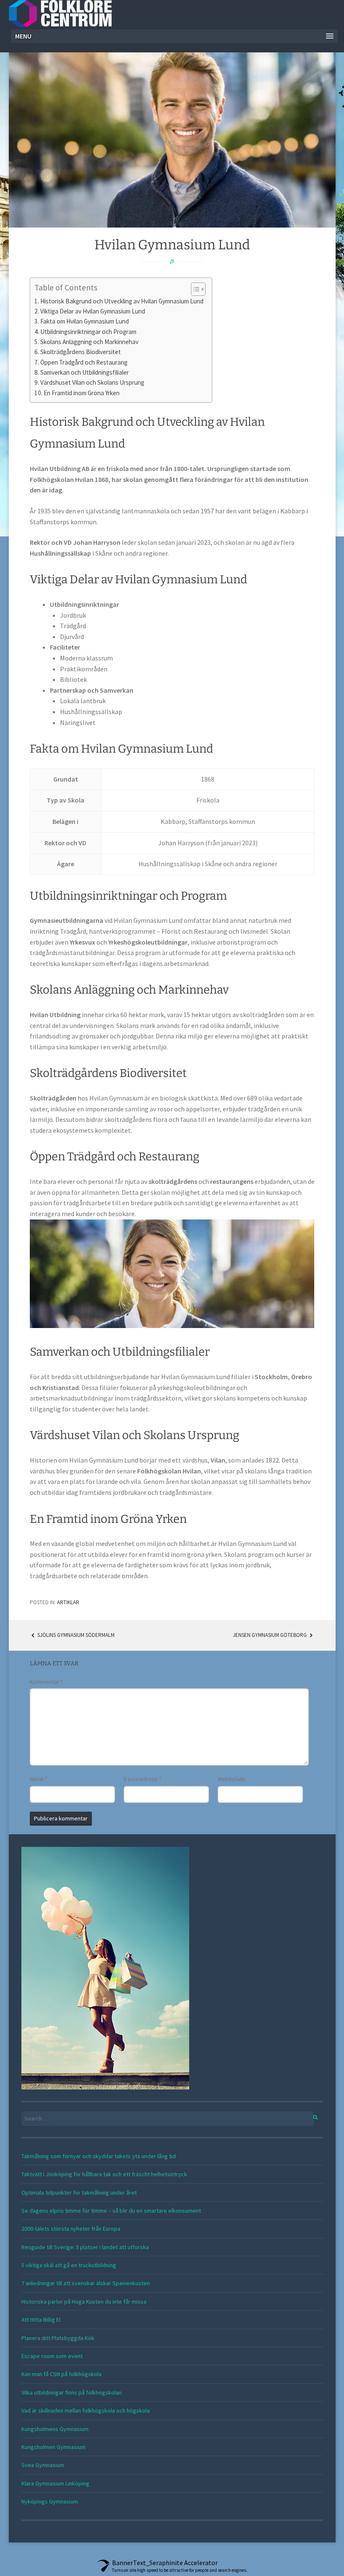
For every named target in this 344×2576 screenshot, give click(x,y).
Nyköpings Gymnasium (50, 2501)
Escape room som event (52, 2356)
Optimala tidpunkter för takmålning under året (79, 2193)
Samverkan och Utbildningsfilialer (85, 372)
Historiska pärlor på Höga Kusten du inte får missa (84, 2302)
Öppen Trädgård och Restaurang (84, 362)
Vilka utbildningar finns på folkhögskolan (72, 2392)
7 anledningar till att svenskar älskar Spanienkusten (86, 2283)
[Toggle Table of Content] (194, 289)
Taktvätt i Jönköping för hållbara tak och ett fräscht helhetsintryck (104, 2174)
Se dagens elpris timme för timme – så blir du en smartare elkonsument (111, 2211)
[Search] (311, 2116)
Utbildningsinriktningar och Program (88, 332)
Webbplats (231, 1779)
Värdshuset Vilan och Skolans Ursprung (92, 382)
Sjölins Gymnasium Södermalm (75, 1635)
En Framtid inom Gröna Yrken (82, 393)
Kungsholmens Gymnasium (55, 2429)
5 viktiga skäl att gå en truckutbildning (69, 2265)
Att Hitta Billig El (41, 2320)
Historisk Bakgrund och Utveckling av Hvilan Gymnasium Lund (122, 301)
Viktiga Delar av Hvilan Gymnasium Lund (93, 311)
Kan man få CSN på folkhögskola (61, 2374)
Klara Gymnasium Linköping (55, 2483)
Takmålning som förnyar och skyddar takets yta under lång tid (99, 2156)
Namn (39, 1779)
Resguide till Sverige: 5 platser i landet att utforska (85, 2247)
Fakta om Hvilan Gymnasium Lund (85, 321)
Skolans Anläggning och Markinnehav (89, 342)
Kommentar (46, 1682)
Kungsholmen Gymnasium (53, 2447)
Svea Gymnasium (43, 2465)
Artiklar (68, 1602)
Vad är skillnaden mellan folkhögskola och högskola (86, 2410)
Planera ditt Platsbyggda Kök (58, 2338)
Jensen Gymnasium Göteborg (270, 1635)
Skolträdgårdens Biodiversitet (81, 352)
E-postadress (143, 1779)
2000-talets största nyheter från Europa (71, 2229)
